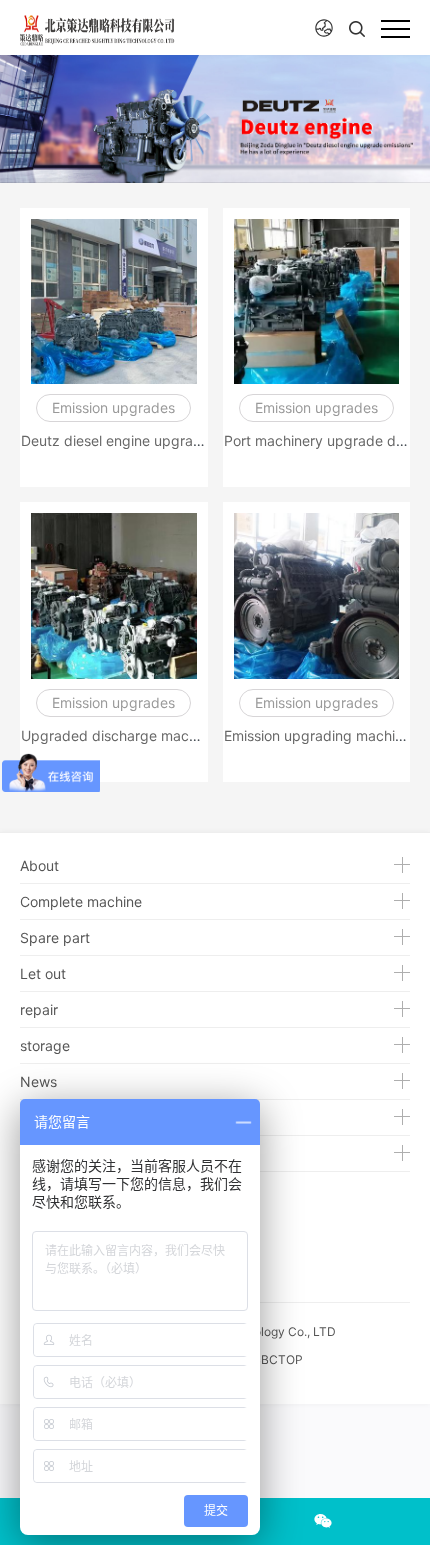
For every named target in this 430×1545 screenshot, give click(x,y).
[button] (324, 28)
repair (39, 1009)
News (38, 1081)
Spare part (55, 937)
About (39, 865)
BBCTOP (278, 1359)
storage (45, 1045)
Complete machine (81, 901)
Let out (43, 973)
